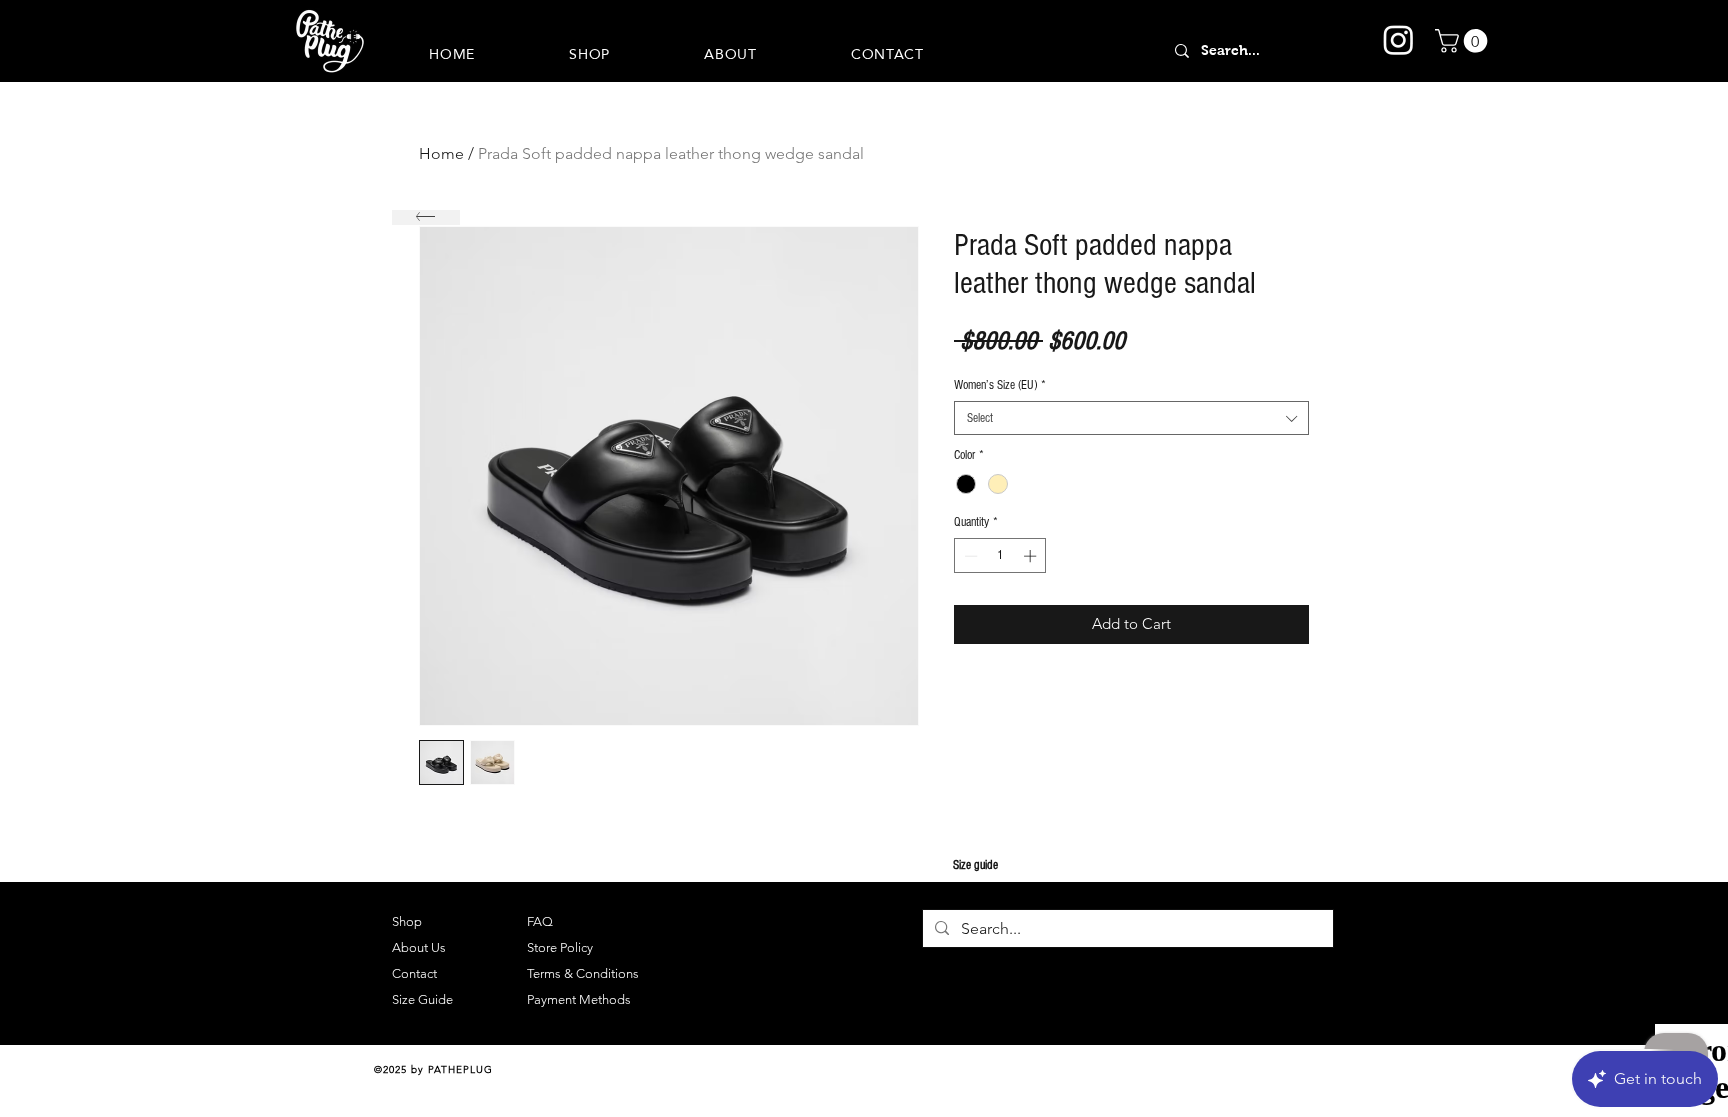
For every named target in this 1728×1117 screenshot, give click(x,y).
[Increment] (1032, 556)
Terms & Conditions (583, 973)
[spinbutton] (1000, 556)
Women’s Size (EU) (1000, 385)
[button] (1464, 41)
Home (441, 153)
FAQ (540, 921)
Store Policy (560, 947)
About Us (419, 947)
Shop (407, 921)
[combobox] (1131, 418)
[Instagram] (1398, 39)
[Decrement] (969, 556)
